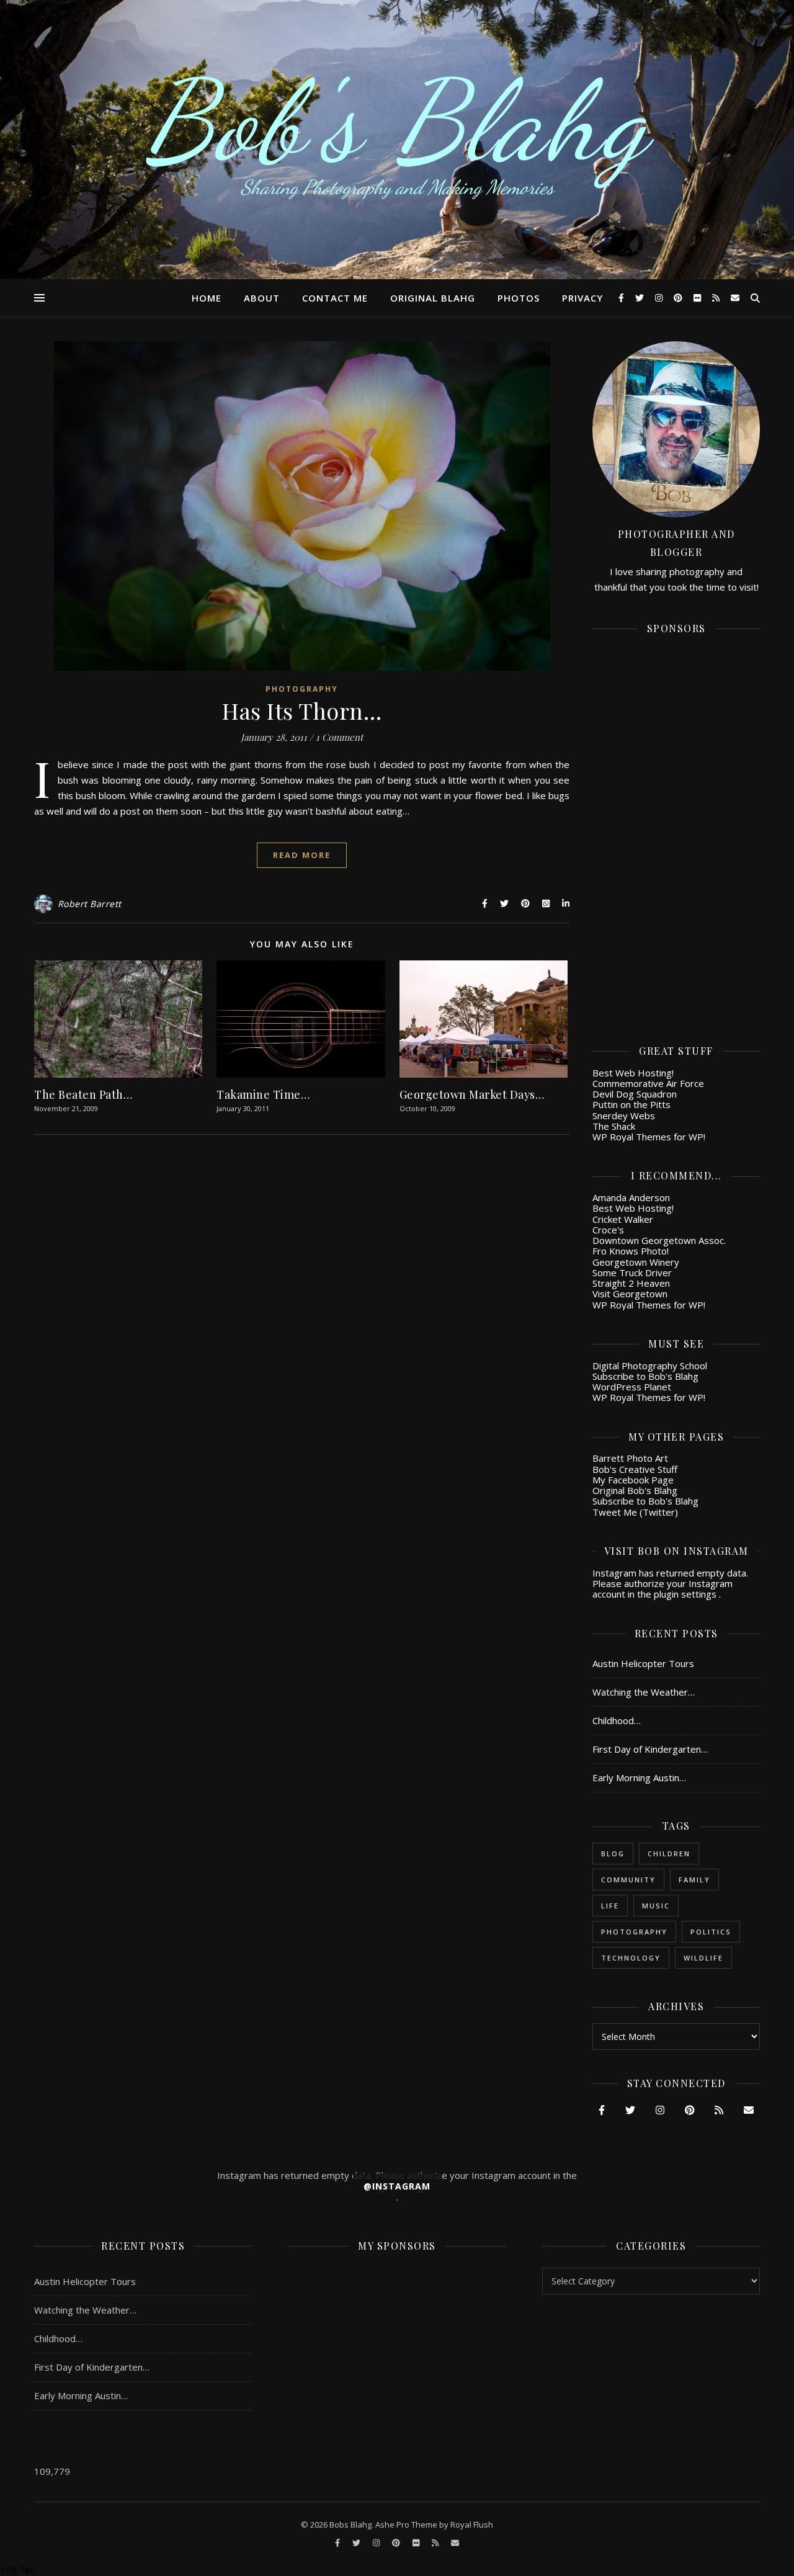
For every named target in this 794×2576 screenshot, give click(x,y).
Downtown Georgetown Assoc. (659, 1240)
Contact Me (335, 298)
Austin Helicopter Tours (643, 1663)
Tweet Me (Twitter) (635, 1512)
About (262, 298)
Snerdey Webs (624, 1116)
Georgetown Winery (636, 1262)
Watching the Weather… (644, 1692)
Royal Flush (472, 2525)
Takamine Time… (263, 1094)
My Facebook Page (633, 1480)
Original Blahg (433, 298)
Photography (302, 689)
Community (628, 1880)
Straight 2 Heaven (631, 1283)
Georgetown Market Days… (472, 1094)
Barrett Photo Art (630, 1458)
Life (610, 1906)
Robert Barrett (90, 904)
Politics (711, 1932)
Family (694, 1880)
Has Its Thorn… (302, 710)
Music (656, 1906)
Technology (631, 1958)
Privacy (582, 298)
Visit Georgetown (630, 1294)
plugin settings (686, 1594)
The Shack (614, 1126)
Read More (302, 855)
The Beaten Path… (83, 1094)
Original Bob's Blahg (635, 1490)
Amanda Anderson (631, 1197)
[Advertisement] (676, 831)
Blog (613, 1854)
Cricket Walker (623, 1219)
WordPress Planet (632, 1387)
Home (207, 298)
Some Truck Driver (632, 1272)
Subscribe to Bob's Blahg (645, 1376)
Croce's (608, 1230)
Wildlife (703, 1958)
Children (669, 1854)
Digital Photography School (650, 1366)
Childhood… (617, 1720)
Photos (519, 298)
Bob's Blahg (397, 121)
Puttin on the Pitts (631, 1104)
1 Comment (339, 737)
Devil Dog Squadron (635, 1094)
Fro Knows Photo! (631, 1251)
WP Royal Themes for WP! (649, 1137)
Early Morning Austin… (639, 1778)
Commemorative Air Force (648, 1083)
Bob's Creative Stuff (635, 1469)
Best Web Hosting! (633, 1073)
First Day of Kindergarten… (650, 1749)
